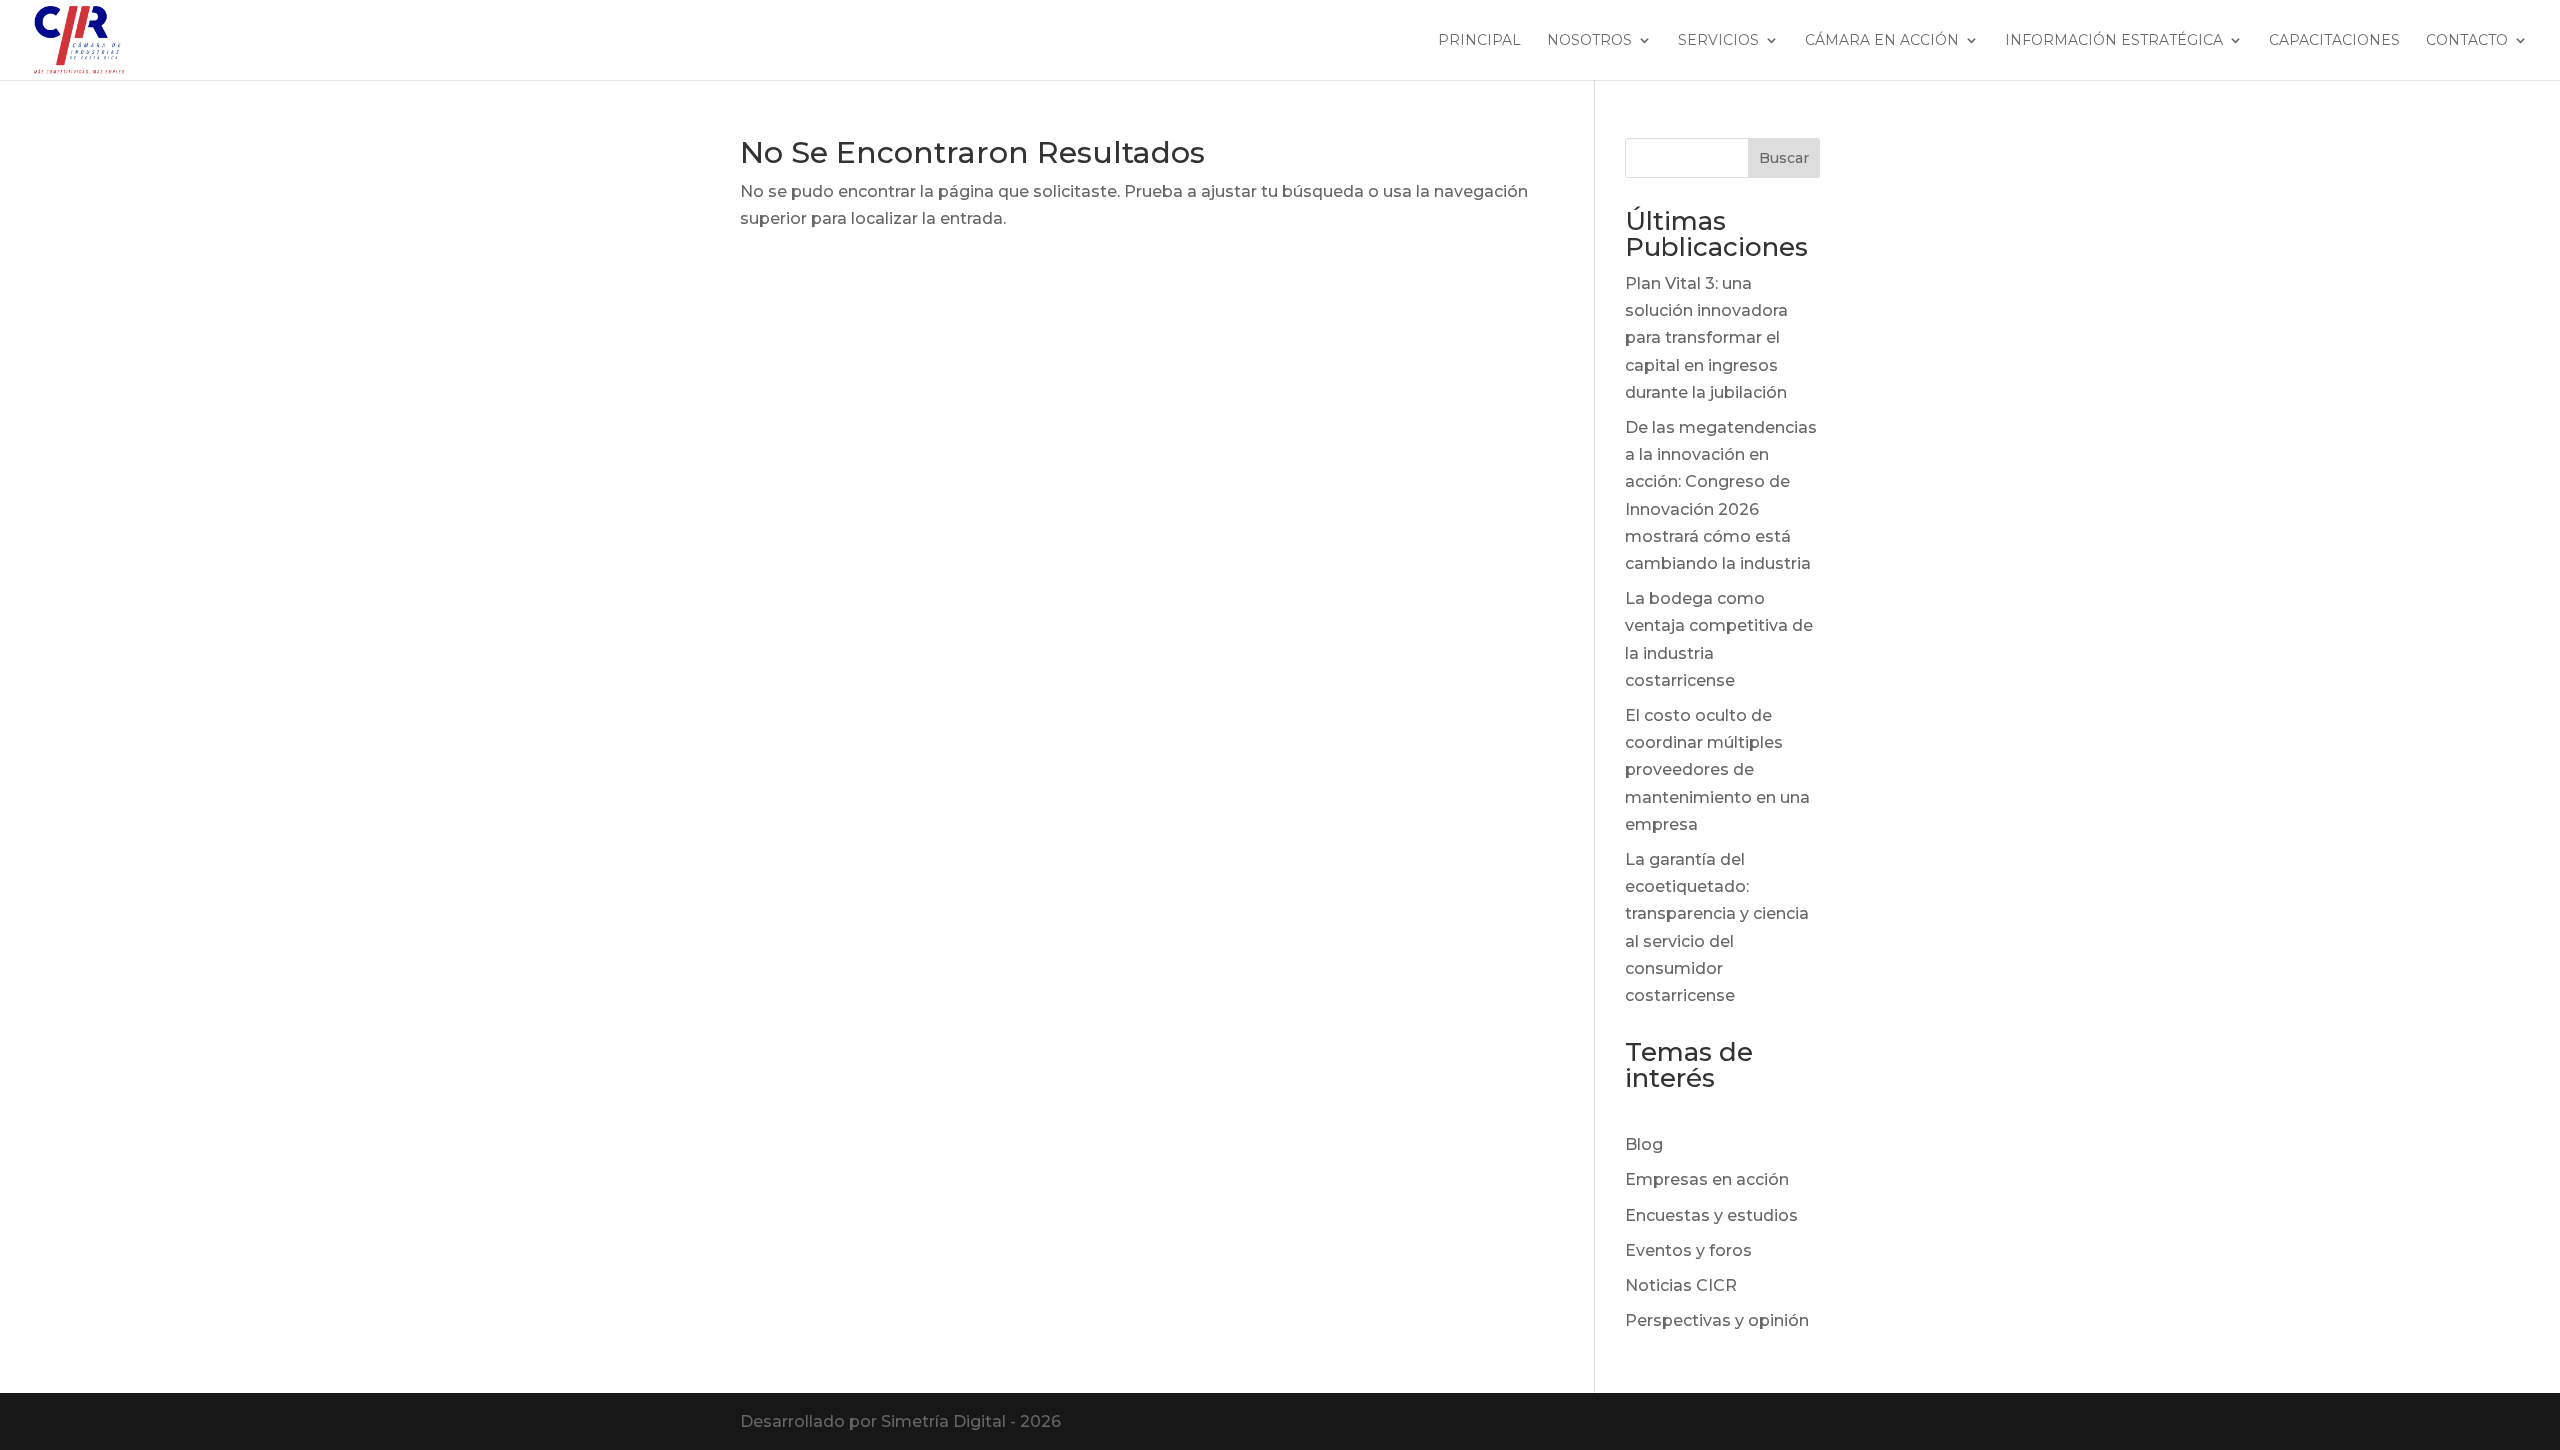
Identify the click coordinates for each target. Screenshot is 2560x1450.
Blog (1644, 1144)
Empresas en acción (1707, 1179)
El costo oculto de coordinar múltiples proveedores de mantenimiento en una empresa (1717, 770)
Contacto (2467, 41)
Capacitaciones (2334, 41)
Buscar (1784, 158)
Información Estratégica (2114, 41)
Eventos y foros (1688, 1250)
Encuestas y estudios (1711, 1215)
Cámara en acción (1882, 41)
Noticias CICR (1681, 1285)
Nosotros (1589, 41)
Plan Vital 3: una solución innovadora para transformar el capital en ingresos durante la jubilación (1706, 338)
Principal (1479, 41)
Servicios (1718, 41)
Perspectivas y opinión (1717, 1320)
